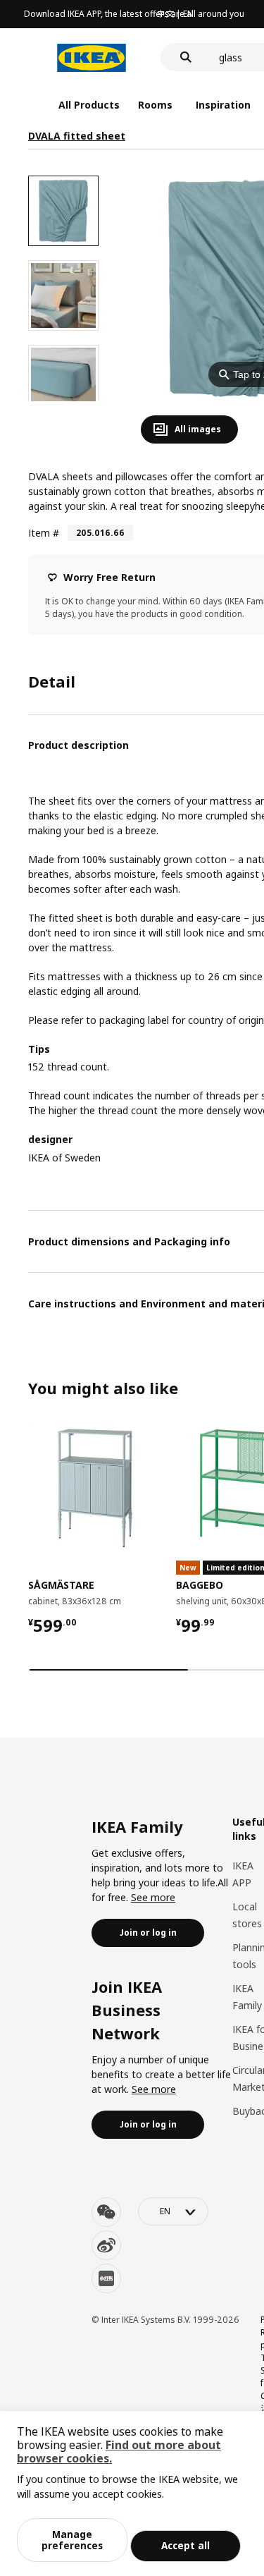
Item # (44, 533)
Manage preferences (72, 2540)
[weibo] (106, 2245)
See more (153, 1897)
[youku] (106, 2278)
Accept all (186, 2545)
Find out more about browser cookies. (119, 2452)
